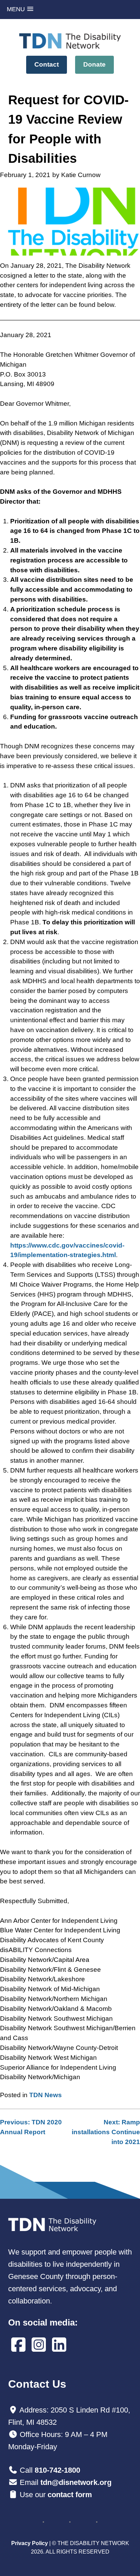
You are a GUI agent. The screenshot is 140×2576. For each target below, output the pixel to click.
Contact (47, 64)
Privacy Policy (30, 2543)
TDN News (46, 2095)
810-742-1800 (57, 2470)
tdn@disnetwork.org (76, 2482)
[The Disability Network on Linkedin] (59, 2345)
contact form (70, 2495)
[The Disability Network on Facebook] (18, 2345)
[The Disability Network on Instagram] (39, 2345)
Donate (94, 64)
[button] (20, 9)
